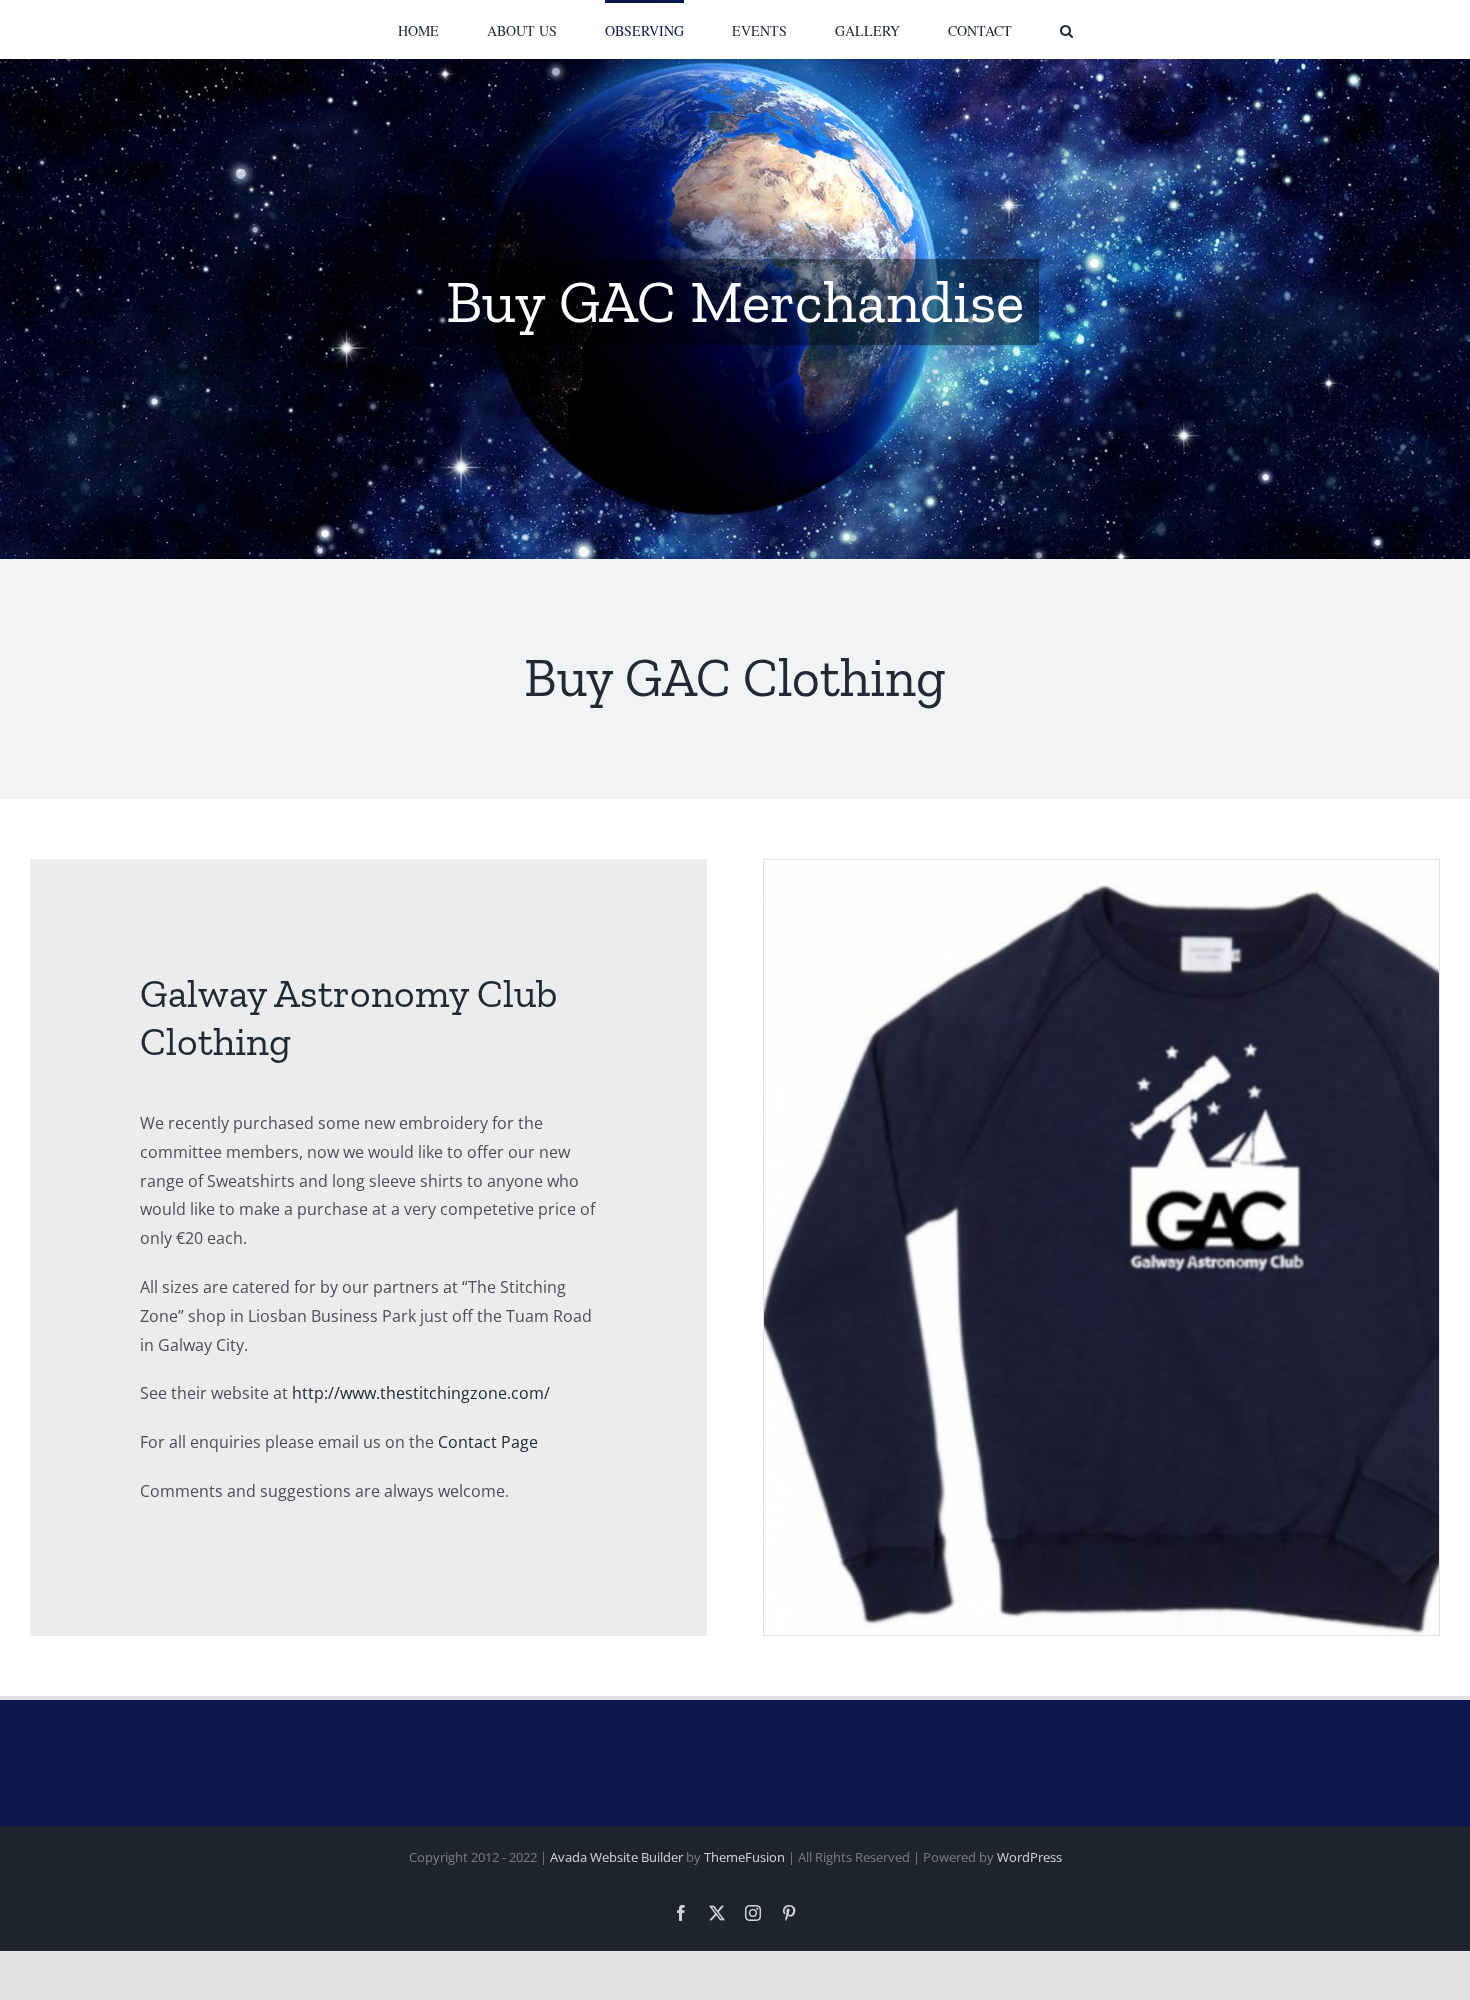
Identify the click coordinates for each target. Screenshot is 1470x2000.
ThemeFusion (744, 1857)
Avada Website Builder (616, 1857)
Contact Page (488, 1442)
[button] (984, 29)
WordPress (1029, 1857)
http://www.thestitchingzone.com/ (421, 1393)
